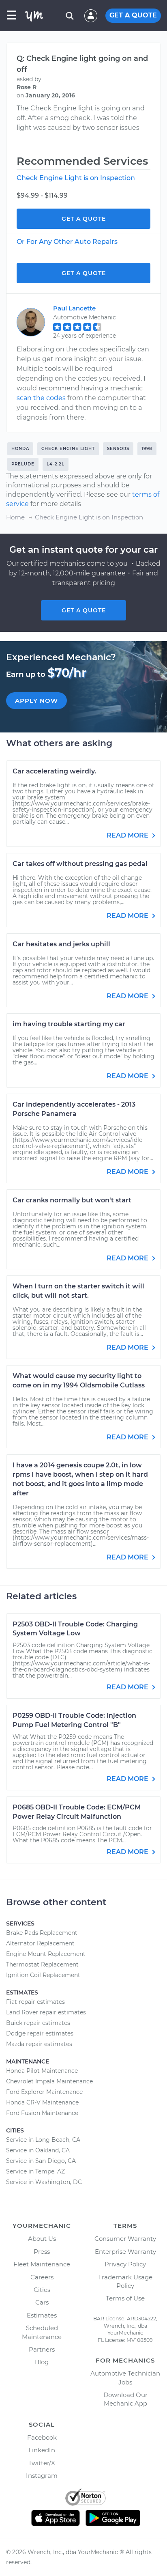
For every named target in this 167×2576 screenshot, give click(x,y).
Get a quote (84, 610)
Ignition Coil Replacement (43, 1975)
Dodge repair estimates (40, 2033)
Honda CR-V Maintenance (42, 2102)
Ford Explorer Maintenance (44, 2092)
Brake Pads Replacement (42, 1933)
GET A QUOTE (133, 15)
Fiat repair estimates (35, 2002)
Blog (42, 2362)
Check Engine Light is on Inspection (76, 178)
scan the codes (41, 398)
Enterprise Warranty (125, 2252)
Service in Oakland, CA (38, 2150)
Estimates (42, 2315)
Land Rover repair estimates (46, 2012)
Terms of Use (125, 2298)
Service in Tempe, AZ (35, 2171)
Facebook (42, 2437)
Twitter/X (42, 2463)
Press (42, 2252)
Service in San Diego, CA (41, 2161)
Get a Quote (84, 219)
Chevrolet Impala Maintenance (49, 2081)
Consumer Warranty (125, 2239)
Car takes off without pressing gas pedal (80, 864)
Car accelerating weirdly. (54, 771)
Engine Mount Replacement (46, 1954)
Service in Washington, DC (44, 2182)
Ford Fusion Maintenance (42, 2113)
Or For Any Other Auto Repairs (67, 242)
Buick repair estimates (38, 2023)
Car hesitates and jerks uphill (61, 944)
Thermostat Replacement (42, 1964)
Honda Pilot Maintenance (42, 2071)
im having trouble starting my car (69, 1024)
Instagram (42, 2476)
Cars (42, 2302)
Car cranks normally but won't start (72, 1200)
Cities (42, 2290)
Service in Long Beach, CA (43, 2140)
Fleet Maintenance (42, 2264)
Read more (128, 835)
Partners (42, 2349)
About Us (42, 2239)
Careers (42, 2277)
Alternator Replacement (40, 1943)
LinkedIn (42, 2450)
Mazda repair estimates (39, 2044)
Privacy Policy (125, 2264)
